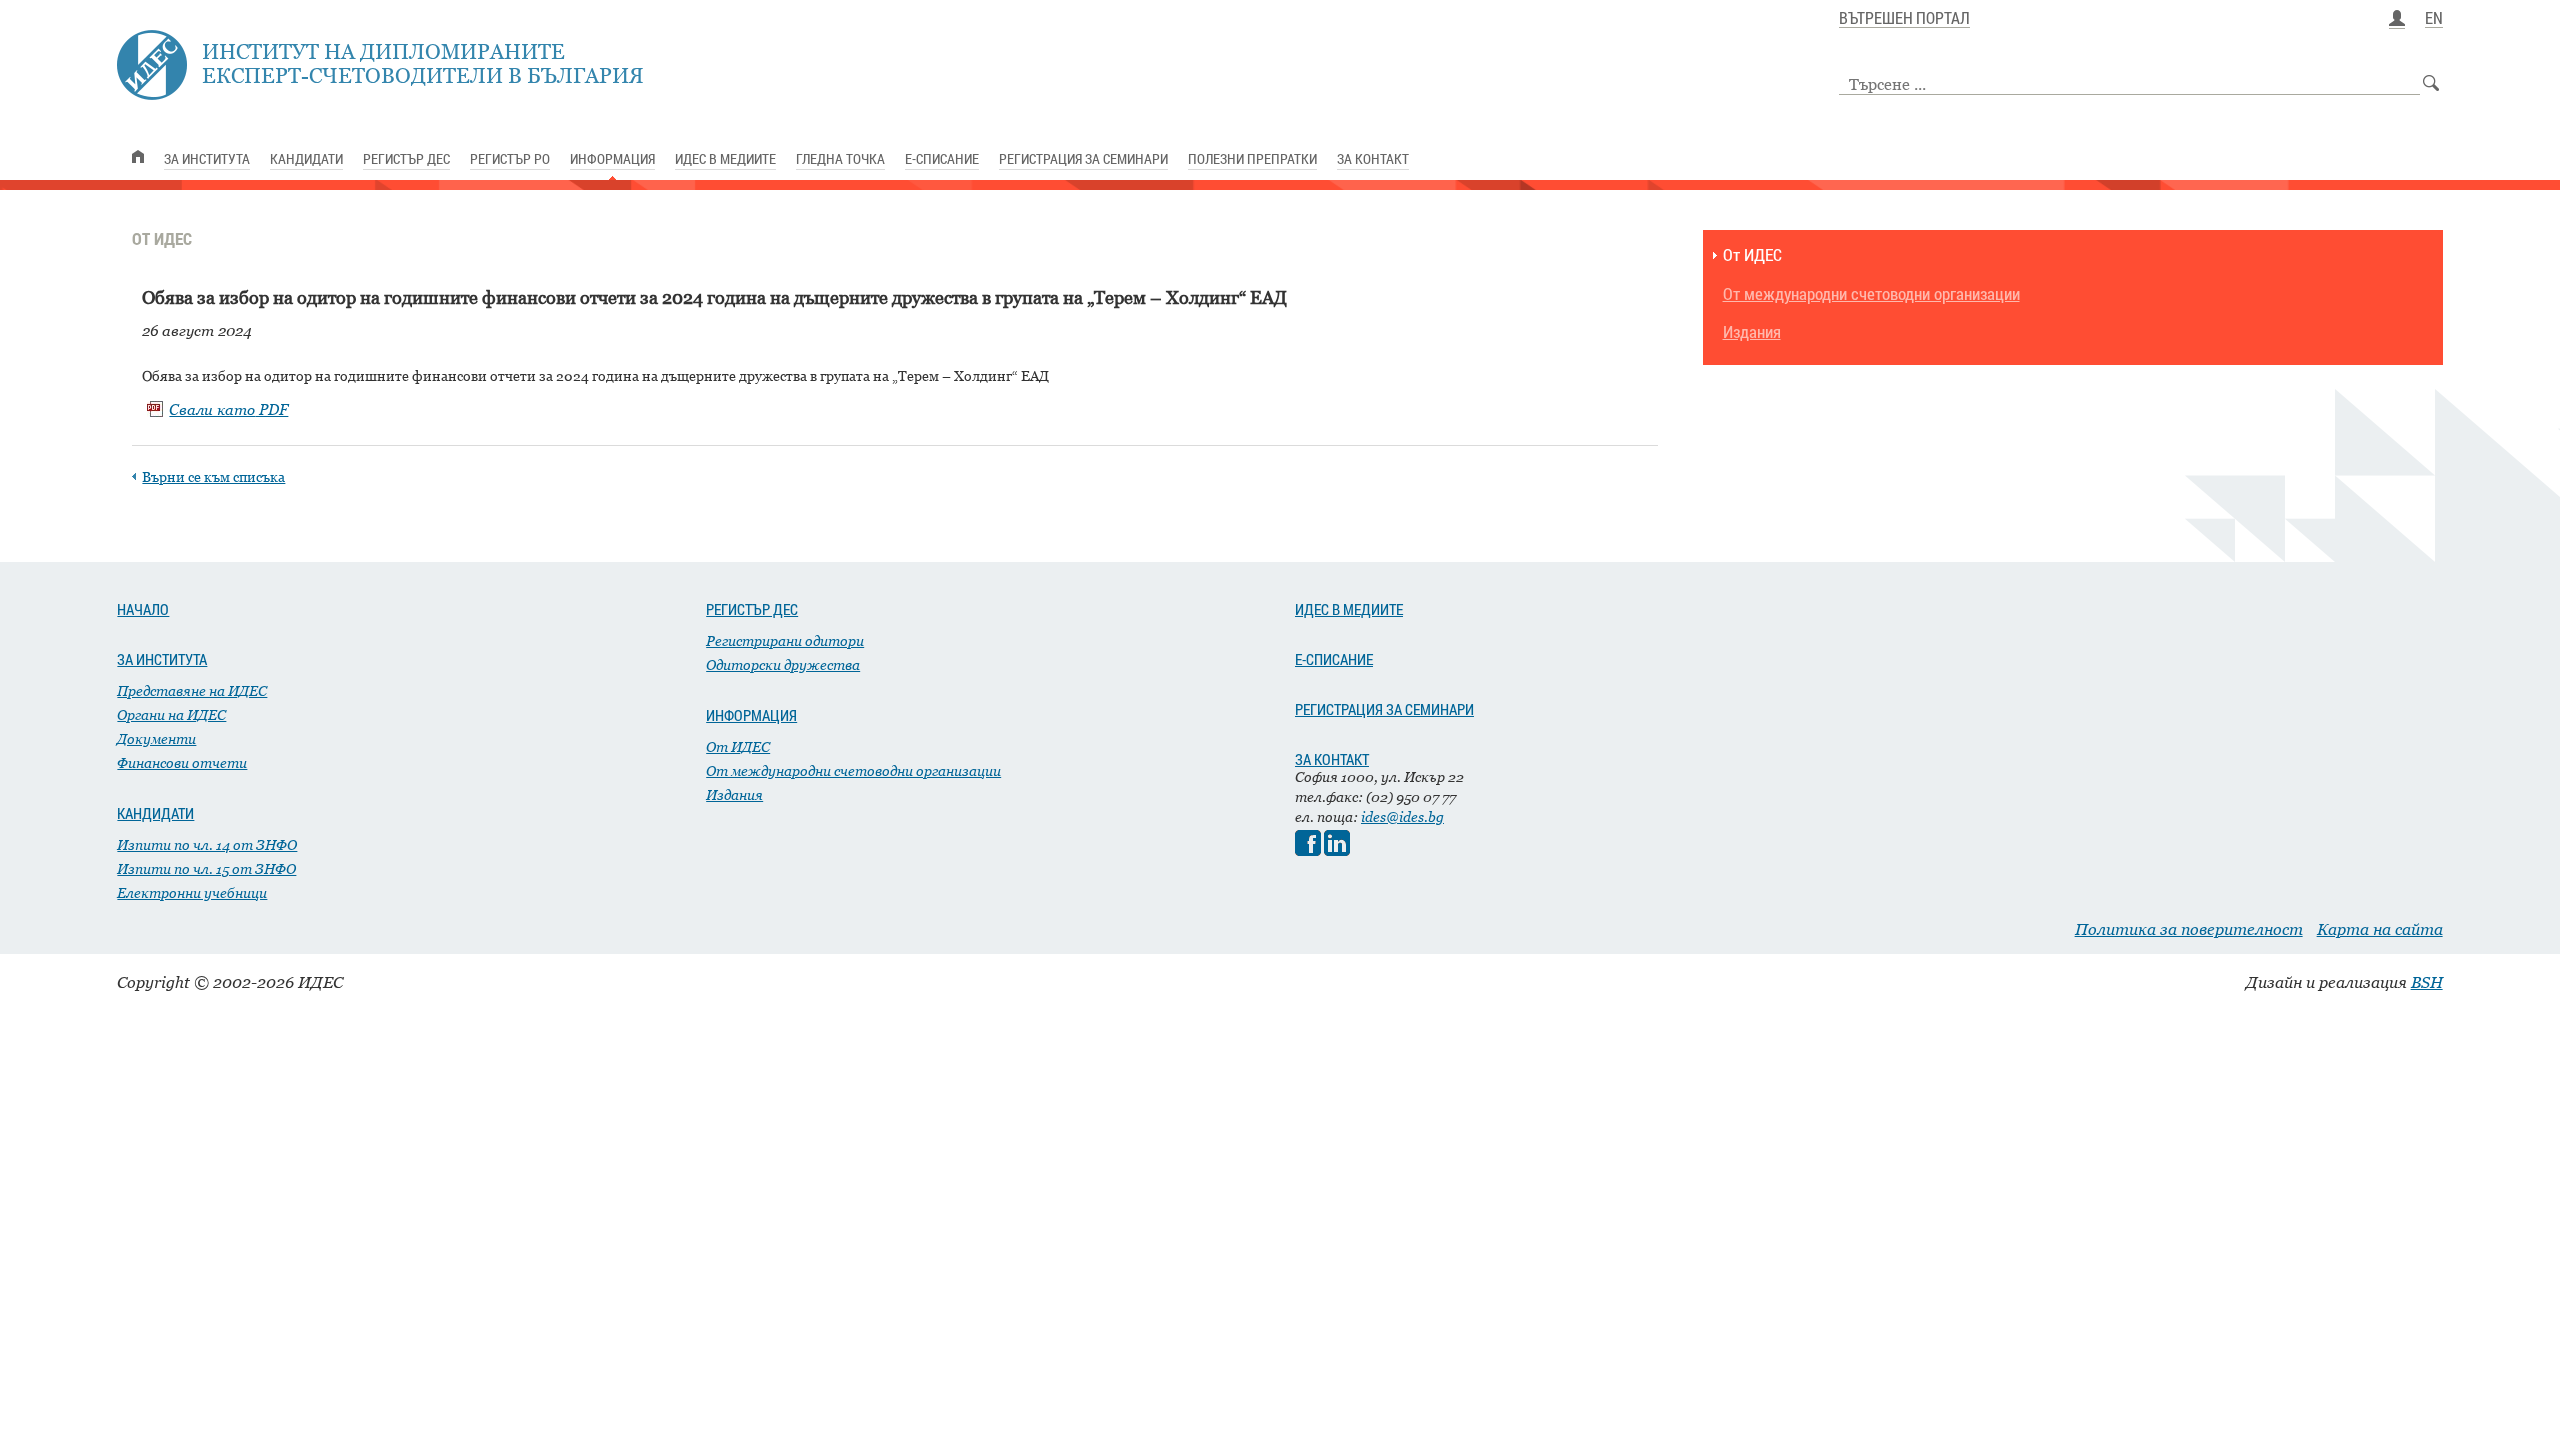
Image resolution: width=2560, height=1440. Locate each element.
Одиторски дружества (783, 664)
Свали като (228, 409)
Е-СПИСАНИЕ (1334, 659)
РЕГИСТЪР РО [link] (510, 158)
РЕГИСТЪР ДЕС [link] (406, 158)
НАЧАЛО (143, 609)
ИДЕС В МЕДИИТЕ (1349, 609)
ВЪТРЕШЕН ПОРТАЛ (1904, 19)
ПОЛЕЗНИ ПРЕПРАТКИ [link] (1252, 158)
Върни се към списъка (213, 476)
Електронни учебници (192, 892)
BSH (2427, 982)
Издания (1752, 332)
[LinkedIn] (1337, 850)
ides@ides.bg (1402, 816)
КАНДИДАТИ (155, 813)
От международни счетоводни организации (1871, 294)
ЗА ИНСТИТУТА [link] (207, 158)
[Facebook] (1308, 850)
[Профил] (2397, 19)
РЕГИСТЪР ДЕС (752, 609)
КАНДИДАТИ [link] (306, 158)
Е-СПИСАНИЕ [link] (942, 158)
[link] (138, 156)
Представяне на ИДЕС (192, 690)
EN (2434, 19)
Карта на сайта (2380, 929)
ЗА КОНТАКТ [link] (1373, 158)
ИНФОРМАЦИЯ (751, 715)
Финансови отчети (182, 762)
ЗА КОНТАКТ (1332, 759)
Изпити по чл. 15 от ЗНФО (206, 868)
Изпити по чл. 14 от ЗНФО (207, 844)
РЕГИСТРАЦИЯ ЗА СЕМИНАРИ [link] (1083, 158)
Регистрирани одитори (785, 640)
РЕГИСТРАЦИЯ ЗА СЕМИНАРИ (1384, 709)
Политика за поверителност (2189, 929)
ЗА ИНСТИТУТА (162, 659)
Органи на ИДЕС (171, 714)
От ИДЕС (1752, 255)
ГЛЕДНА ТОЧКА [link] (840, 158)
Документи (156, 738)
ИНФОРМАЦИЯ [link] (612, 158)
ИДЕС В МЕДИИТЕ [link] (725, 158)
